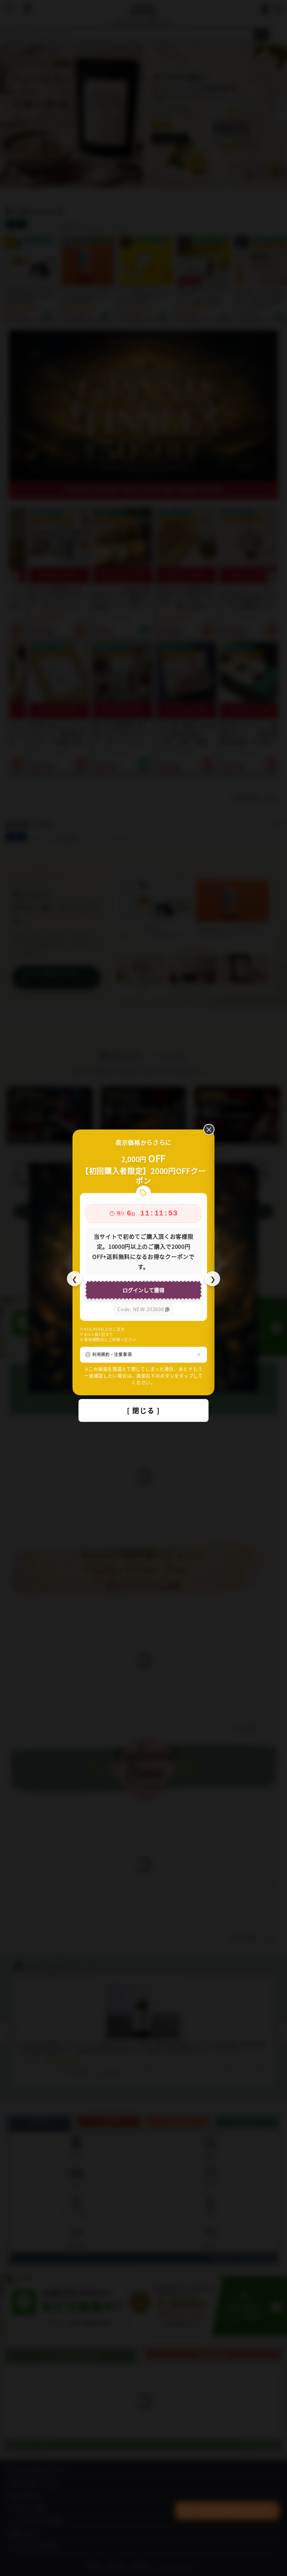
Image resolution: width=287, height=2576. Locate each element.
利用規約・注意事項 (112, 1354)
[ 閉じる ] (143, 1410)
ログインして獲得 (143, 1290)
